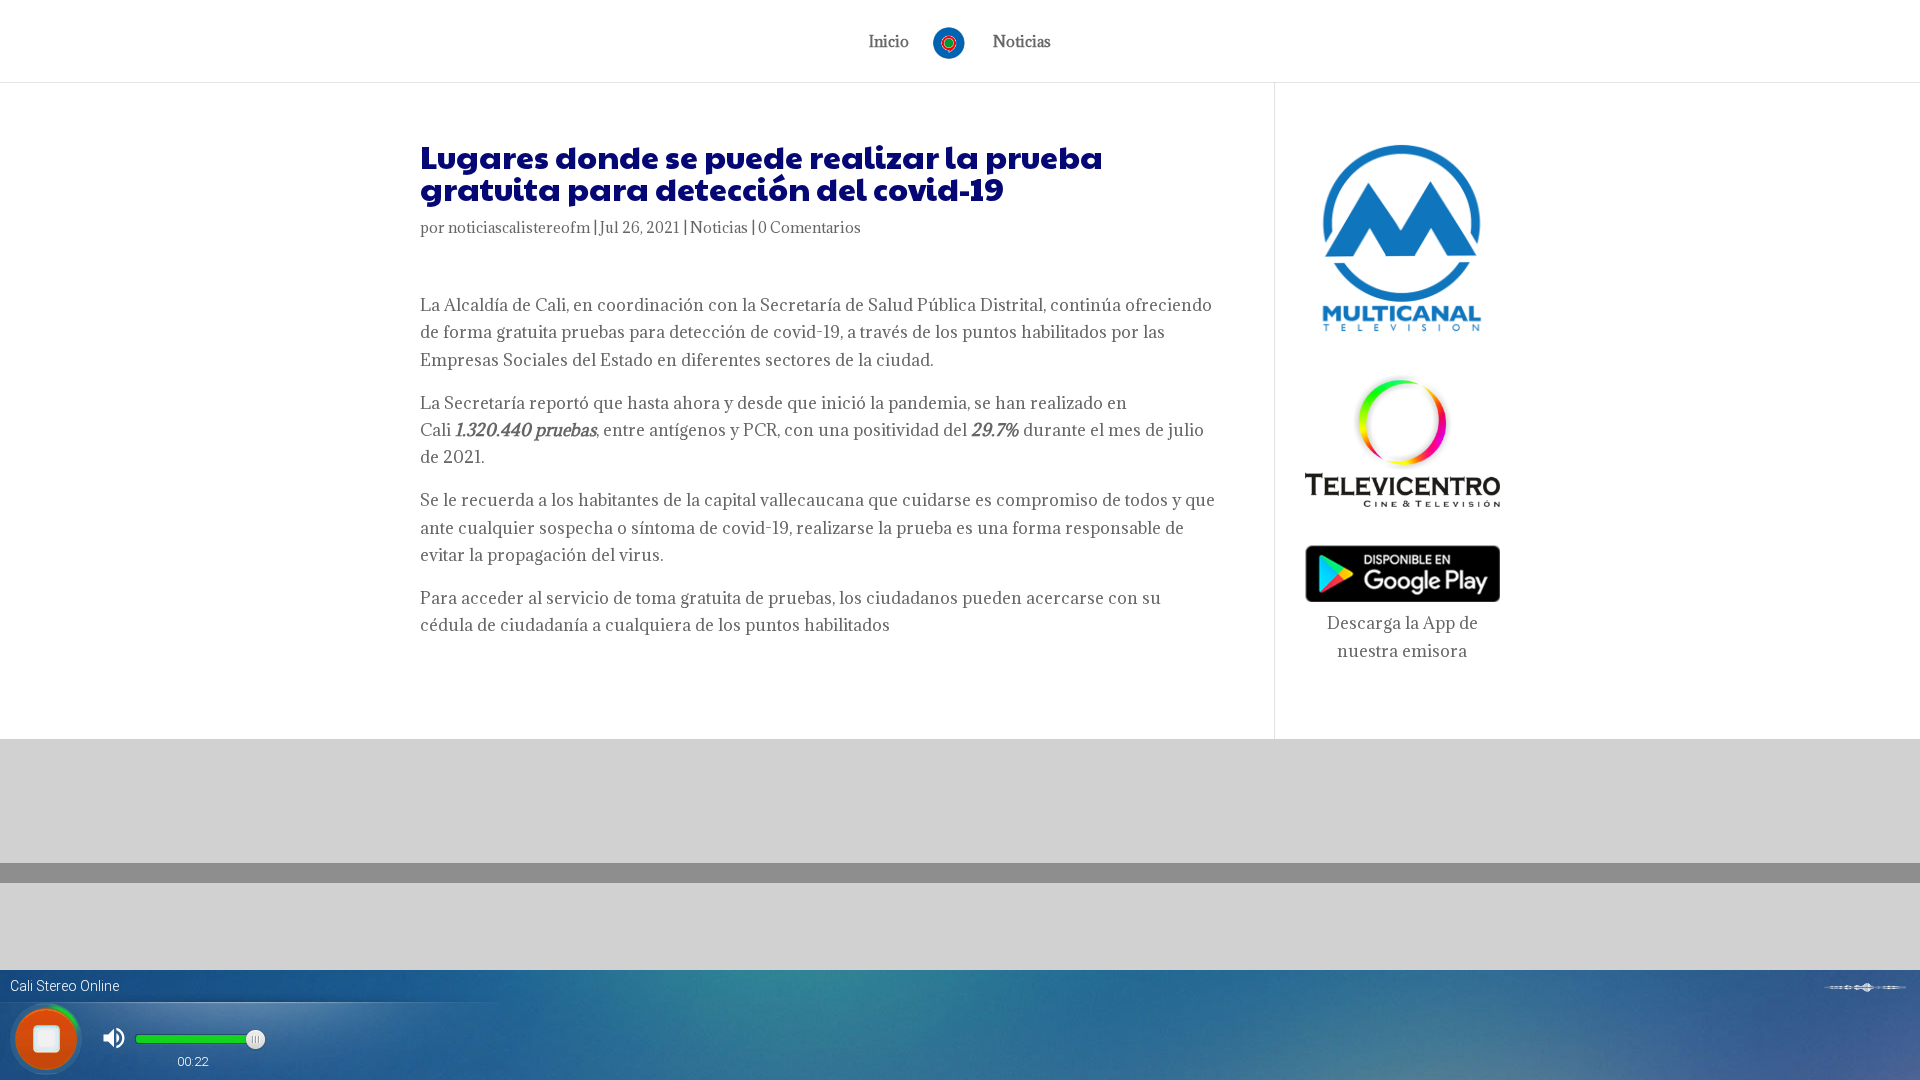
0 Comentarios (809, 227)
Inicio (889, 43)
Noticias (1022, 43)
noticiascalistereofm (519, 227)
